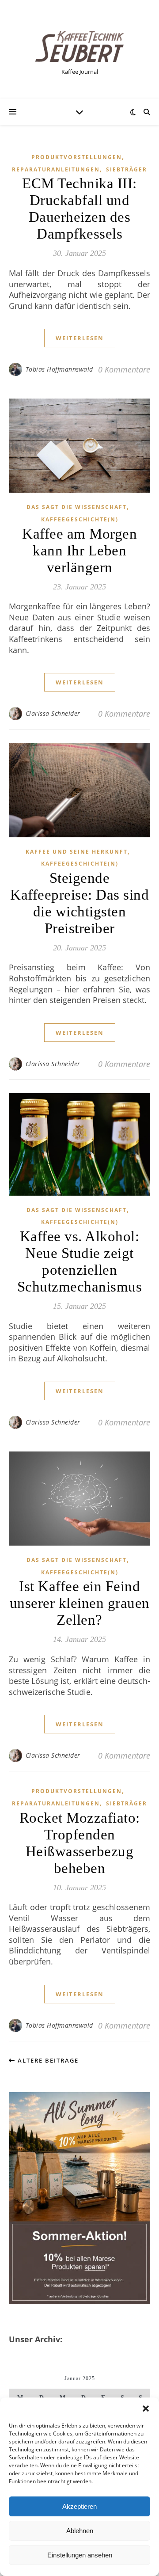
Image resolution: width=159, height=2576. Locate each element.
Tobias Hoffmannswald (59, 369)
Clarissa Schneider (53, 713)
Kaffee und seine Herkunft (77, 852)
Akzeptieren (79, 2506)
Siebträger (127, 169)
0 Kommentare (124, 369)
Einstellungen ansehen (80, 2555)
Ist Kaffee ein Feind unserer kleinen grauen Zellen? (80, 1603)
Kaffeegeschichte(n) (80, 519)
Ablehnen (80, 2531)
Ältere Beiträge (47, 2060)
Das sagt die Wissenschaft (77, 507)
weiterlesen (80, 338)
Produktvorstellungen (77, 157)
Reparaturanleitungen (56, 169)
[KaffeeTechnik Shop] (79, 46)
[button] (146, 2409)
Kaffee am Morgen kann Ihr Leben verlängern (79, 551)
